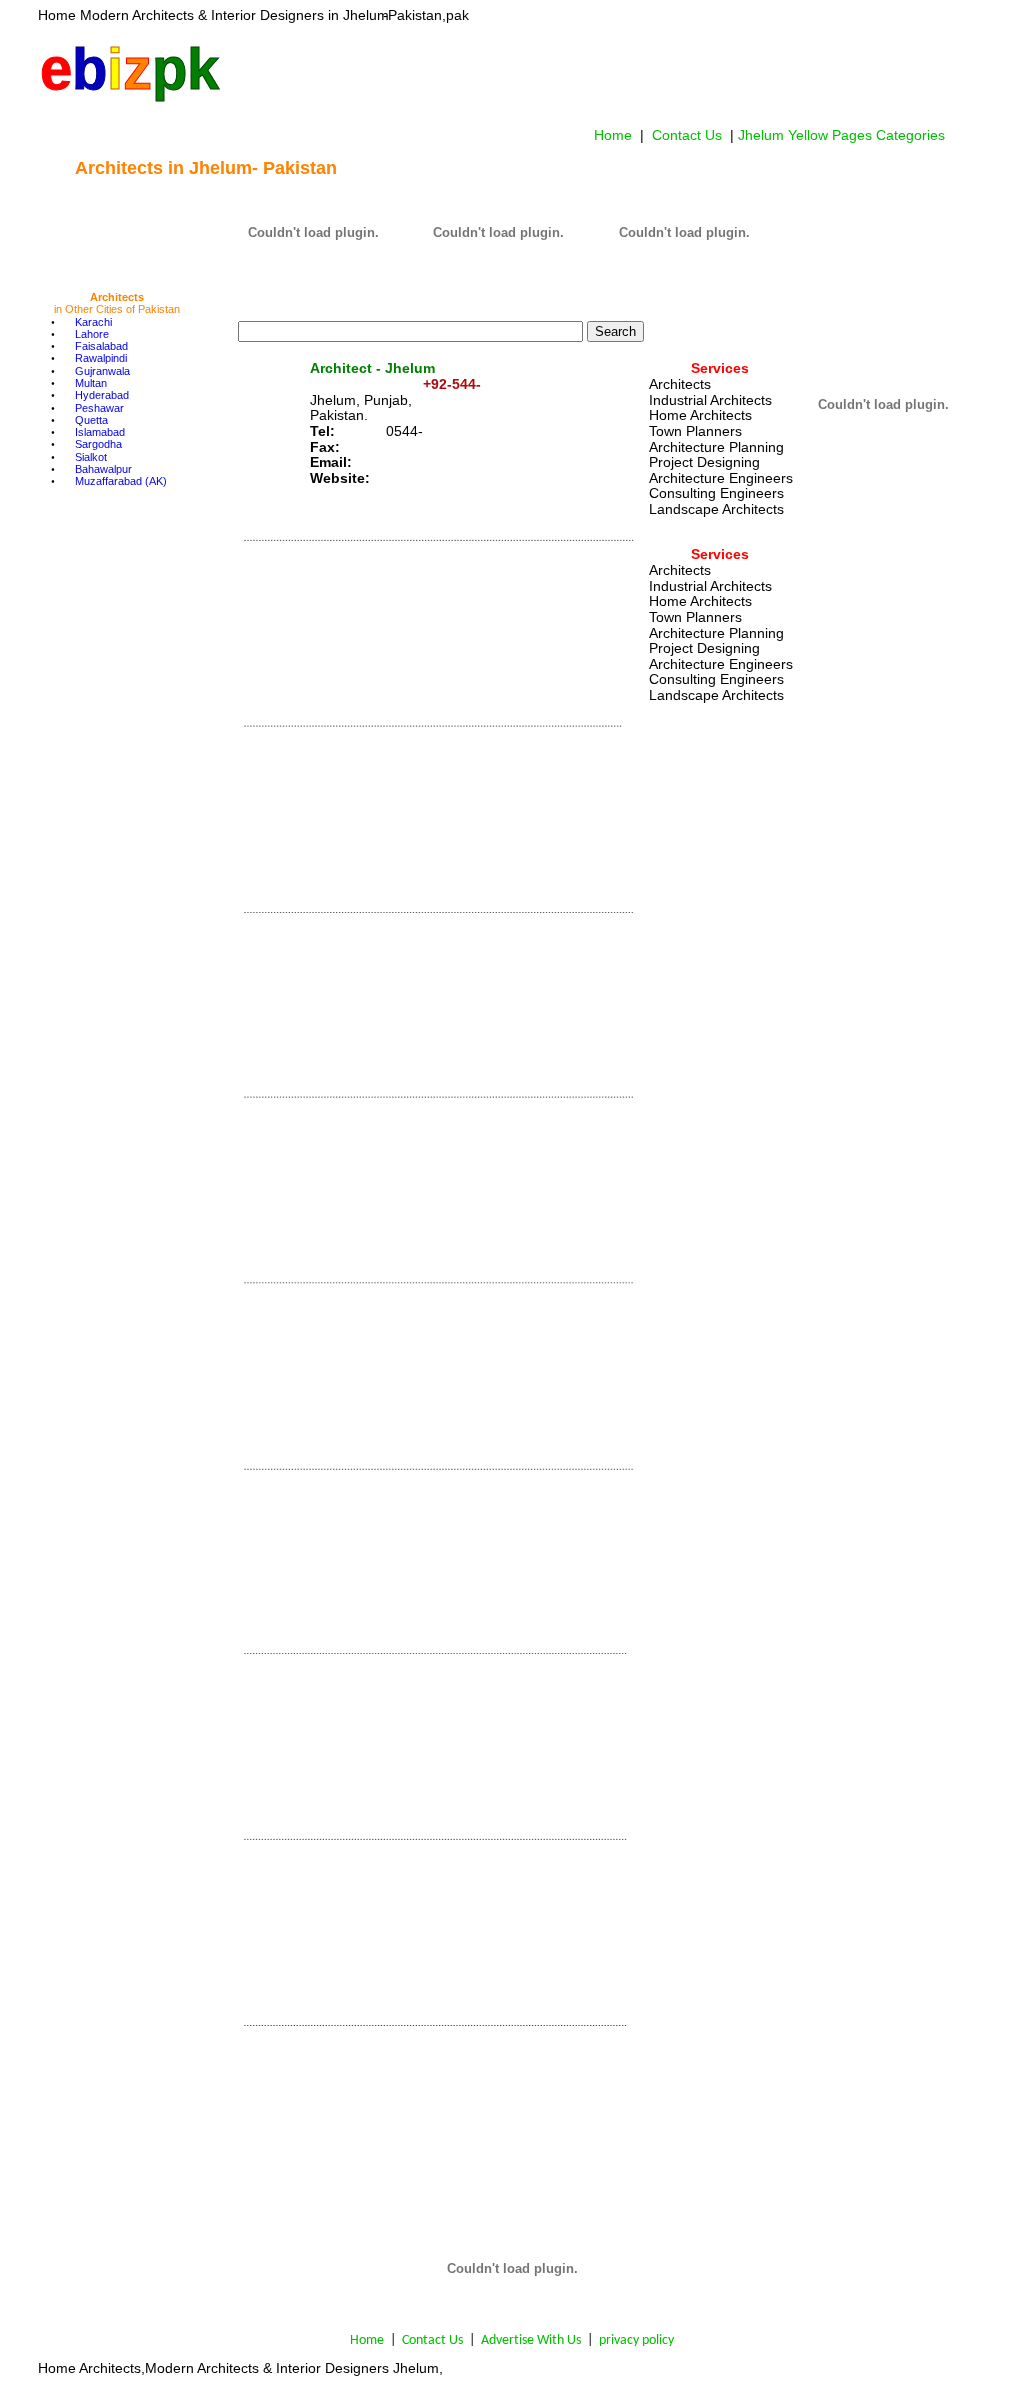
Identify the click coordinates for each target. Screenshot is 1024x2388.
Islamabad (100, 432)
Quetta (91, 420)
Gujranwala (102, 371)
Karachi (93, 322)
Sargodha (98, 444)
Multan (91, 383)
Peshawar (99, 408)
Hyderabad (102, 395)
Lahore (92, 334)
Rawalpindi (101, 358)
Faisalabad (101, 346)
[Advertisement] (595, 74)
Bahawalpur (103, 469)
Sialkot (91, 457)
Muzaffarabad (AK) (121, 481)
